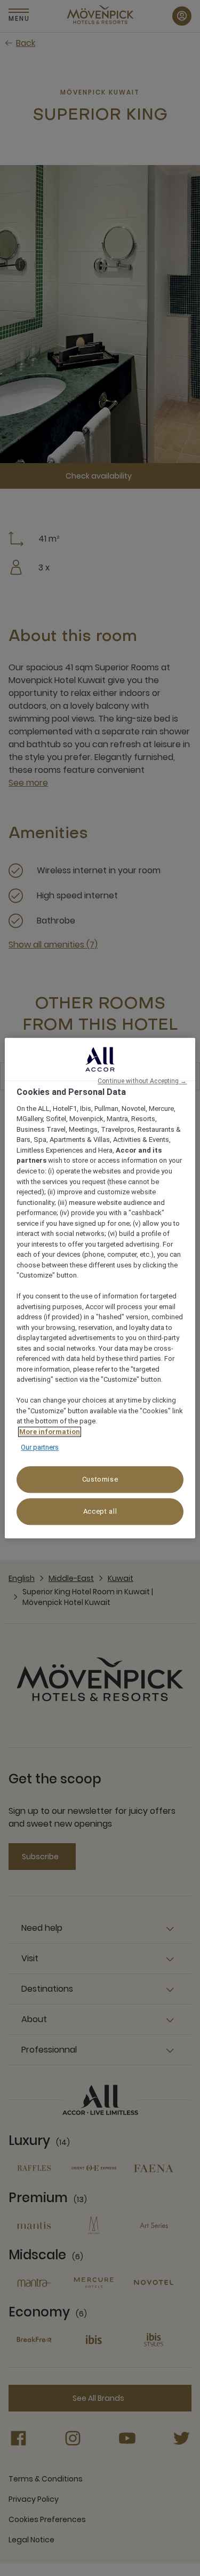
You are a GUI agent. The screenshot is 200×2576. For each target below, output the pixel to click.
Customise (100, 1479)
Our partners (40, 1448)
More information (50, 1432)
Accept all (100, 1511)
